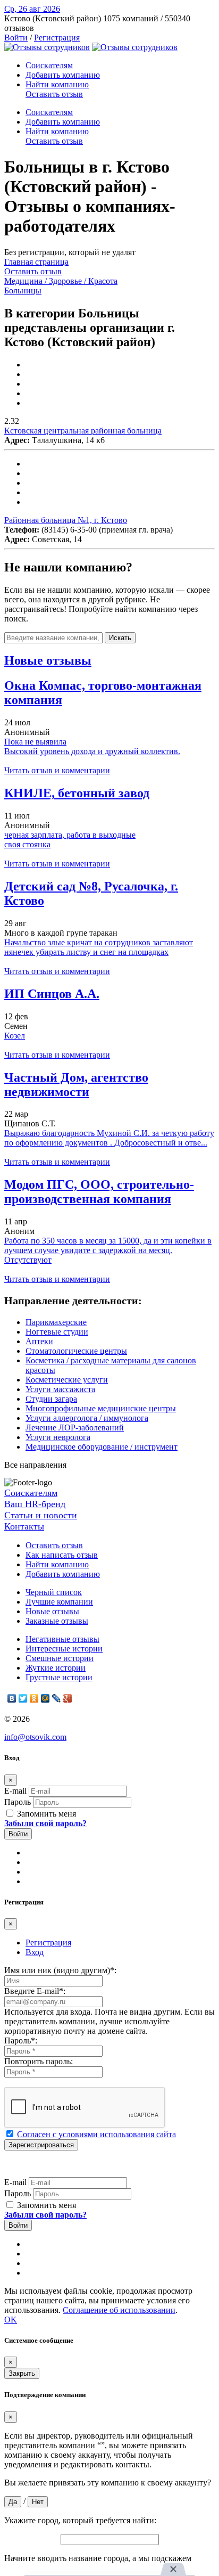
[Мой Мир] (45, 1698)
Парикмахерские (56, 1322)
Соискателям (49, 65)
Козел (15, 1036)
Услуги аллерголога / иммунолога (87, 1418)
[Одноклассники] (34, 1698)
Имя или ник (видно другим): (60, 1970)
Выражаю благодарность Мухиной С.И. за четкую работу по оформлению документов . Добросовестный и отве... (109, 1138)
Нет (38, 2502)
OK (11, 2320)
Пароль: (21, 2041)
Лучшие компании (59, 1602)
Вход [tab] (35, 1952)
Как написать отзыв (62, 1555)
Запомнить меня (45, 1814)
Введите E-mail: (35, 1991)
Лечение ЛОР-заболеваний (75, 1428)
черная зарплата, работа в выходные (70, 835)
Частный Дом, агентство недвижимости (76, 1085)
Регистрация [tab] (48, 1943)
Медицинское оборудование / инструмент (102, 1447)
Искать (120, 638)
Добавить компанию (63, 75)
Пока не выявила (35, 742)
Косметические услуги (67, 1380)
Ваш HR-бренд (35, 1504)
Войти (16, 38)
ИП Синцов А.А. (52, 994)
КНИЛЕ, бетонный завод (77, 793)
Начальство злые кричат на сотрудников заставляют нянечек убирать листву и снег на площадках (99, 947)
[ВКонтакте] (12, 1698)
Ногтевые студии (57, 1332)
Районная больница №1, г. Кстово (66, 520)
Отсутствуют (28, 1260)
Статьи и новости (41, 1515)
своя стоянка (27, 844)
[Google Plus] (68, 1698)
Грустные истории (59, 1677)
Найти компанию (57, 84)
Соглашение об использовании (119, 2310)
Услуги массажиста (60, 1389)
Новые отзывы (52, 1611)
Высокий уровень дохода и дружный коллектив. (92, 751)
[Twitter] (23, 1698)
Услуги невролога (58, 1437)
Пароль (18, 1802)
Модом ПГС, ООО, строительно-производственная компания (99, 1192)
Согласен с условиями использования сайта (96, 2134)
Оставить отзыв (54, 94)
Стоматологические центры (76, 1351)
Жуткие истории (56, 1668)
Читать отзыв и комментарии (57, 770)
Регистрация (57, 38)
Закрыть (22, 2373)
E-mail (15, 1791)
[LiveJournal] (57, 1698)
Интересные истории (64, 1649)
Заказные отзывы (57, 1621)
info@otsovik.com (35, 1737)
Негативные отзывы (62, 1639)
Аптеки (39, 1341)
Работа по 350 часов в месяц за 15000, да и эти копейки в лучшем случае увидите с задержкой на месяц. (108, 1245)
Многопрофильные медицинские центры (101, 1408)
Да (13, 2502)
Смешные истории (60, 1658)
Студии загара (51, 1399)
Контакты (24, 1526)
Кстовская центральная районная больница (83, 431)
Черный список (54, 1592)
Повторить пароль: (39, 2061)
